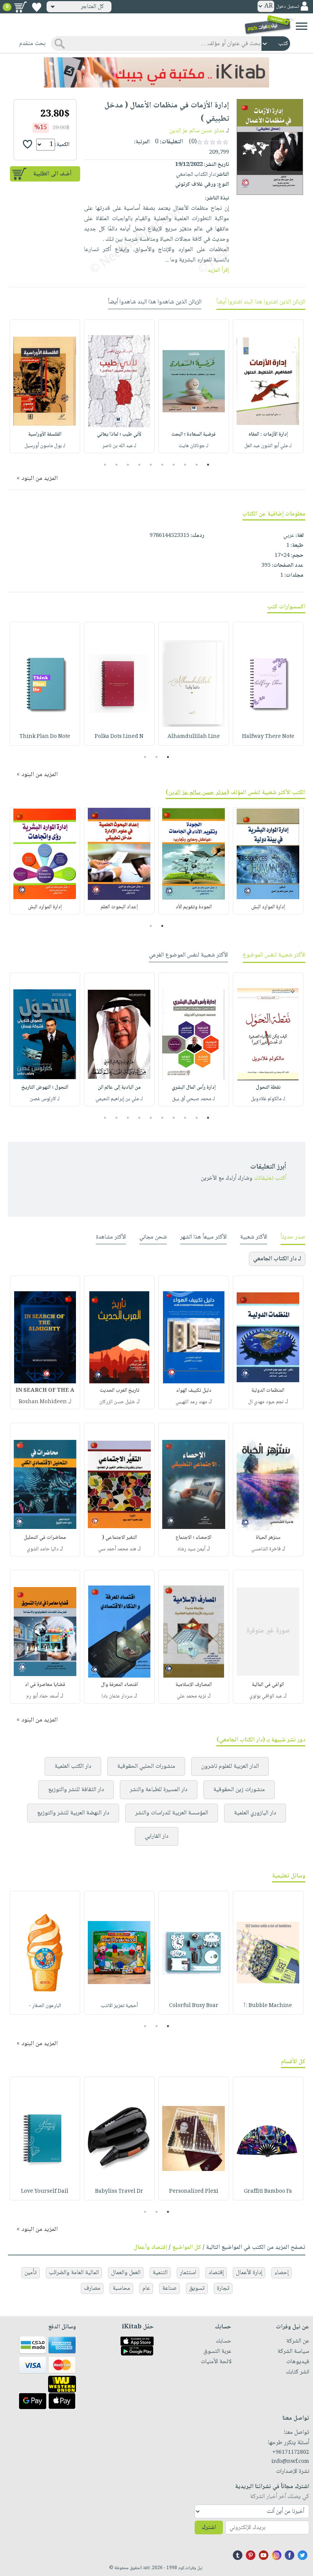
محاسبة (121, 2288)
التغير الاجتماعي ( (119, 1538)
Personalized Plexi (194, 2192)
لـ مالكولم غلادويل (268, 1099)
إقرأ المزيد (218, 270)
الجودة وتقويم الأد (194, 907)
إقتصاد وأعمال (150, 2248)
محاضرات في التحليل (45, 1538)
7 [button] (140, 465)
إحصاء (282, 2273)
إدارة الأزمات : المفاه (268, 434)
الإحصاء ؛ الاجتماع (194, 1538)
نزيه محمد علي (191, 1696)
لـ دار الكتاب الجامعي (277, 1259)
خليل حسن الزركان (117, 1402)
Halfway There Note (268, 737)
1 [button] (208, 465)
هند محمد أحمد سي (117, 1549)
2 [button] (197, 465)
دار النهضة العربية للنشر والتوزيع (73, 1813)
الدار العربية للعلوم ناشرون (230, 1766)
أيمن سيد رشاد (191, 1549)
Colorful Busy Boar (194, 2006)
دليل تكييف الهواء (194, 1391)
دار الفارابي (156, 1836)
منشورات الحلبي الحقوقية (146, 1766)
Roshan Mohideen (43, 1402)
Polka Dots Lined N (119, 737)
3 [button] (185, 465)
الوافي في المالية (268, 1685)
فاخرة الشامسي (266, 1549)
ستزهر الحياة (268, 1538)
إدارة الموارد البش (268, 907)
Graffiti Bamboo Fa (268, 2192)
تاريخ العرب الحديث (119, 1391)
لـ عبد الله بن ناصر (119, 446)
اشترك (209, 2528)
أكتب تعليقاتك (270, 1178)
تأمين (31, 2273)
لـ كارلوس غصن (45, 1099)
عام (146, 2288)
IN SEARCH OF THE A (45, 1391)
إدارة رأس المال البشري (194, 1088)
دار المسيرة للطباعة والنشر (159, 1790)
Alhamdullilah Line (194, 737)
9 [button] (117, 465)
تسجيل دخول (287, 7)
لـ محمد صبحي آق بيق (194, 1099)
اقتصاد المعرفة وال (119, 1685)
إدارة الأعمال (249, 2273)
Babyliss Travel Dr (119, 2192)
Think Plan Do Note (45, 737)
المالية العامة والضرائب (74, 2273)
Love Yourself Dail (45, 2192)
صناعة (169, 2288)
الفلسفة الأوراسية (45, 434)
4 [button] (174, 465)
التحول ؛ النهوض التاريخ (45, 1088)
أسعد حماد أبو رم (43, 1696)
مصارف (92, 2288)
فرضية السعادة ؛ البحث (194, 434)
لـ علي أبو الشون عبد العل (268, 446)
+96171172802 (291, 2453)
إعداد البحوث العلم (119, 907)
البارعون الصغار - (45, 2006)
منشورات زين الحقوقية (239, 1790)
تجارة (223, 2288)
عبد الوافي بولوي (266, 1696)
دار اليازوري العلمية (255, 1813)
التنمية (160, 2273)
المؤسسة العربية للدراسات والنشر (172, 1813)
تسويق (197, 2288)
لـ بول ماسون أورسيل (45, 446)
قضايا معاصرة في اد (45, 1685)
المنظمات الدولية (268, 1391)
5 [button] (162, 465)
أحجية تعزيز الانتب (119, 2006)
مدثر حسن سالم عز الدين (197, 131)
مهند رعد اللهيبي (191, 1402)
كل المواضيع (187, 2248)
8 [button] (128, 465)
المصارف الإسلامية (194, 1685)
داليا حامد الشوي (43, 1549)
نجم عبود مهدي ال (266, 1402)
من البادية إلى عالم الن (119, 1088)
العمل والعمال (126, 2273)
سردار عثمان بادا (117, 1696)
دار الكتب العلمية (73, 1766)
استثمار (188, 2273)
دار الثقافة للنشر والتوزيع (76, 1790)
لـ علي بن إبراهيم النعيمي (119, 1099)
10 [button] (104, 465)
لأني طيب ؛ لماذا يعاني (119, 434)
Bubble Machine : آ (268, 2006)
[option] (268, 386)
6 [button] (151, 465)
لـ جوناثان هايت (194, 446)
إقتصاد (216, 2273)
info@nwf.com (290, 2462)
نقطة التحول (268, 1088)
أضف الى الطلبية (52, 174)
